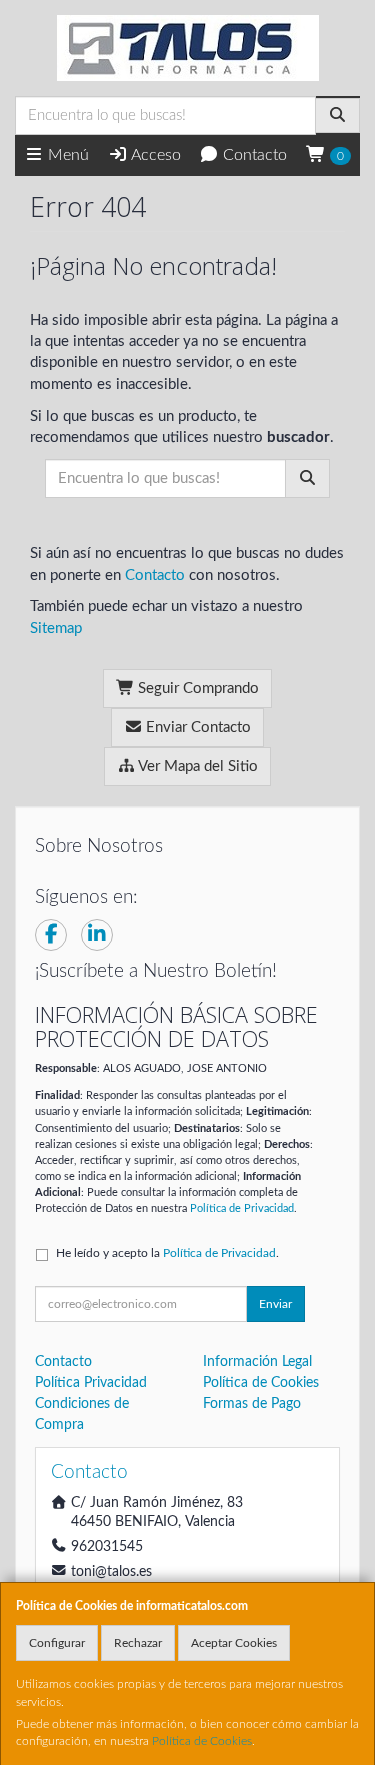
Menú (66, 155)
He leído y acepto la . (167, 1253)
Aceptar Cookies (234, 1643)
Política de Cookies (202, 1741)
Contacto (253, 155)
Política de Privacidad (242, 1208)
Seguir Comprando (196, 688)
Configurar (57, 1643)
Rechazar (138, 1643)
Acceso (154, 155)
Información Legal (257, 1362)
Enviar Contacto (196, 727)
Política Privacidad (91, 1383)
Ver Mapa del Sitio (196, 766)
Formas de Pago (252, 1404)
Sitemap (56, 628)
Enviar (275, 1304)
